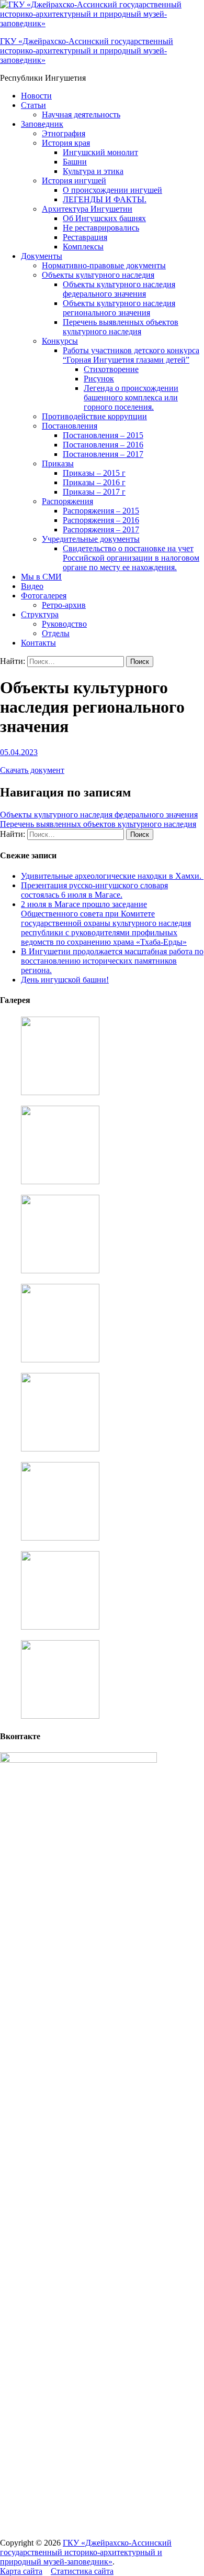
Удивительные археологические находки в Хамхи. (112, 876)
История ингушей (74, 181)
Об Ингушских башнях (104, 218)
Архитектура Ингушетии (87, 209)
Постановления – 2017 (103, 454)
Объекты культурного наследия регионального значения (119, 308)
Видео (32, 586)
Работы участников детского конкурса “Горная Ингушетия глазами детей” (131, 355)
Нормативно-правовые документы (104, 265)
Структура (40, 614)
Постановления (70, 426)
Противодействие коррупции (94, 416)
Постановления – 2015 (103, 435)
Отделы (56, 633)
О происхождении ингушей (112, 190)
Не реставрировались (101, 228)
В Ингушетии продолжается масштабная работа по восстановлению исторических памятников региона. (112, 961)
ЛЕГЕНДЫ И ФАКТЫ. (105, 199)
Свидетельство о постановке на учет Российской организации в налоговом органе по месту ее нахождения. (131, 558)
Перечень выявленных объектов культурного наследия (121, 327)
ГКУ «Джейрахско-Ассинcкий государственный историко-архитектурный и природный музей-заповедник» (87, 51)
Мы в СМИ (41, 577)
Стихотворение (111, 369)
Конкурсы (60, 341)
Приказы (58, 463)
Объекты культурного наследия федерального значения (119, 289)
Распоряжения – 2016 (101, 520)
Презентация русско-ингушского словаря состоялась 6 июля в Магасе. (94, 890)
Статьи (33, 105)
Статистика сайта (82, 2571)
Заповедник (42, 124)
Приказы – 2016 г (94, 482)
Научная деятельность (81, 114)
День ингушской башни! (65, 980)
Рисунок (99, 379)
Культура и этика (93, 171)
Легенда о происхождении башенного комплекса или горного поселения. (131, 397)
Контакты (38, 643)
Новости (36, 96)
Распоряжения (67, 501)
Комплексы (83, 247)
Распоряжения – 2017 (101, 530)
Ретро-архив (64, 605)
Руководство (64, 624)
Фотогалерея (44, 596)
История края (66, 143)
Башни (75, 162)
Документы (42, 256)
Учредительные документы (91, 539)
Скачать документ (32, 770)
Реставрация (85, 237)
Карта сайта (21, 2571)
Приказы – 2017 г (94, 492)
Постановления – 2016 (103, 445)
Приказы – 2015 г (94, 473)
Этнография (64, 133)
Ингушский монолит (100, 152)
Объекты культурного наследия (98, 275)
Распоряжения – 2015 (101, 511)
